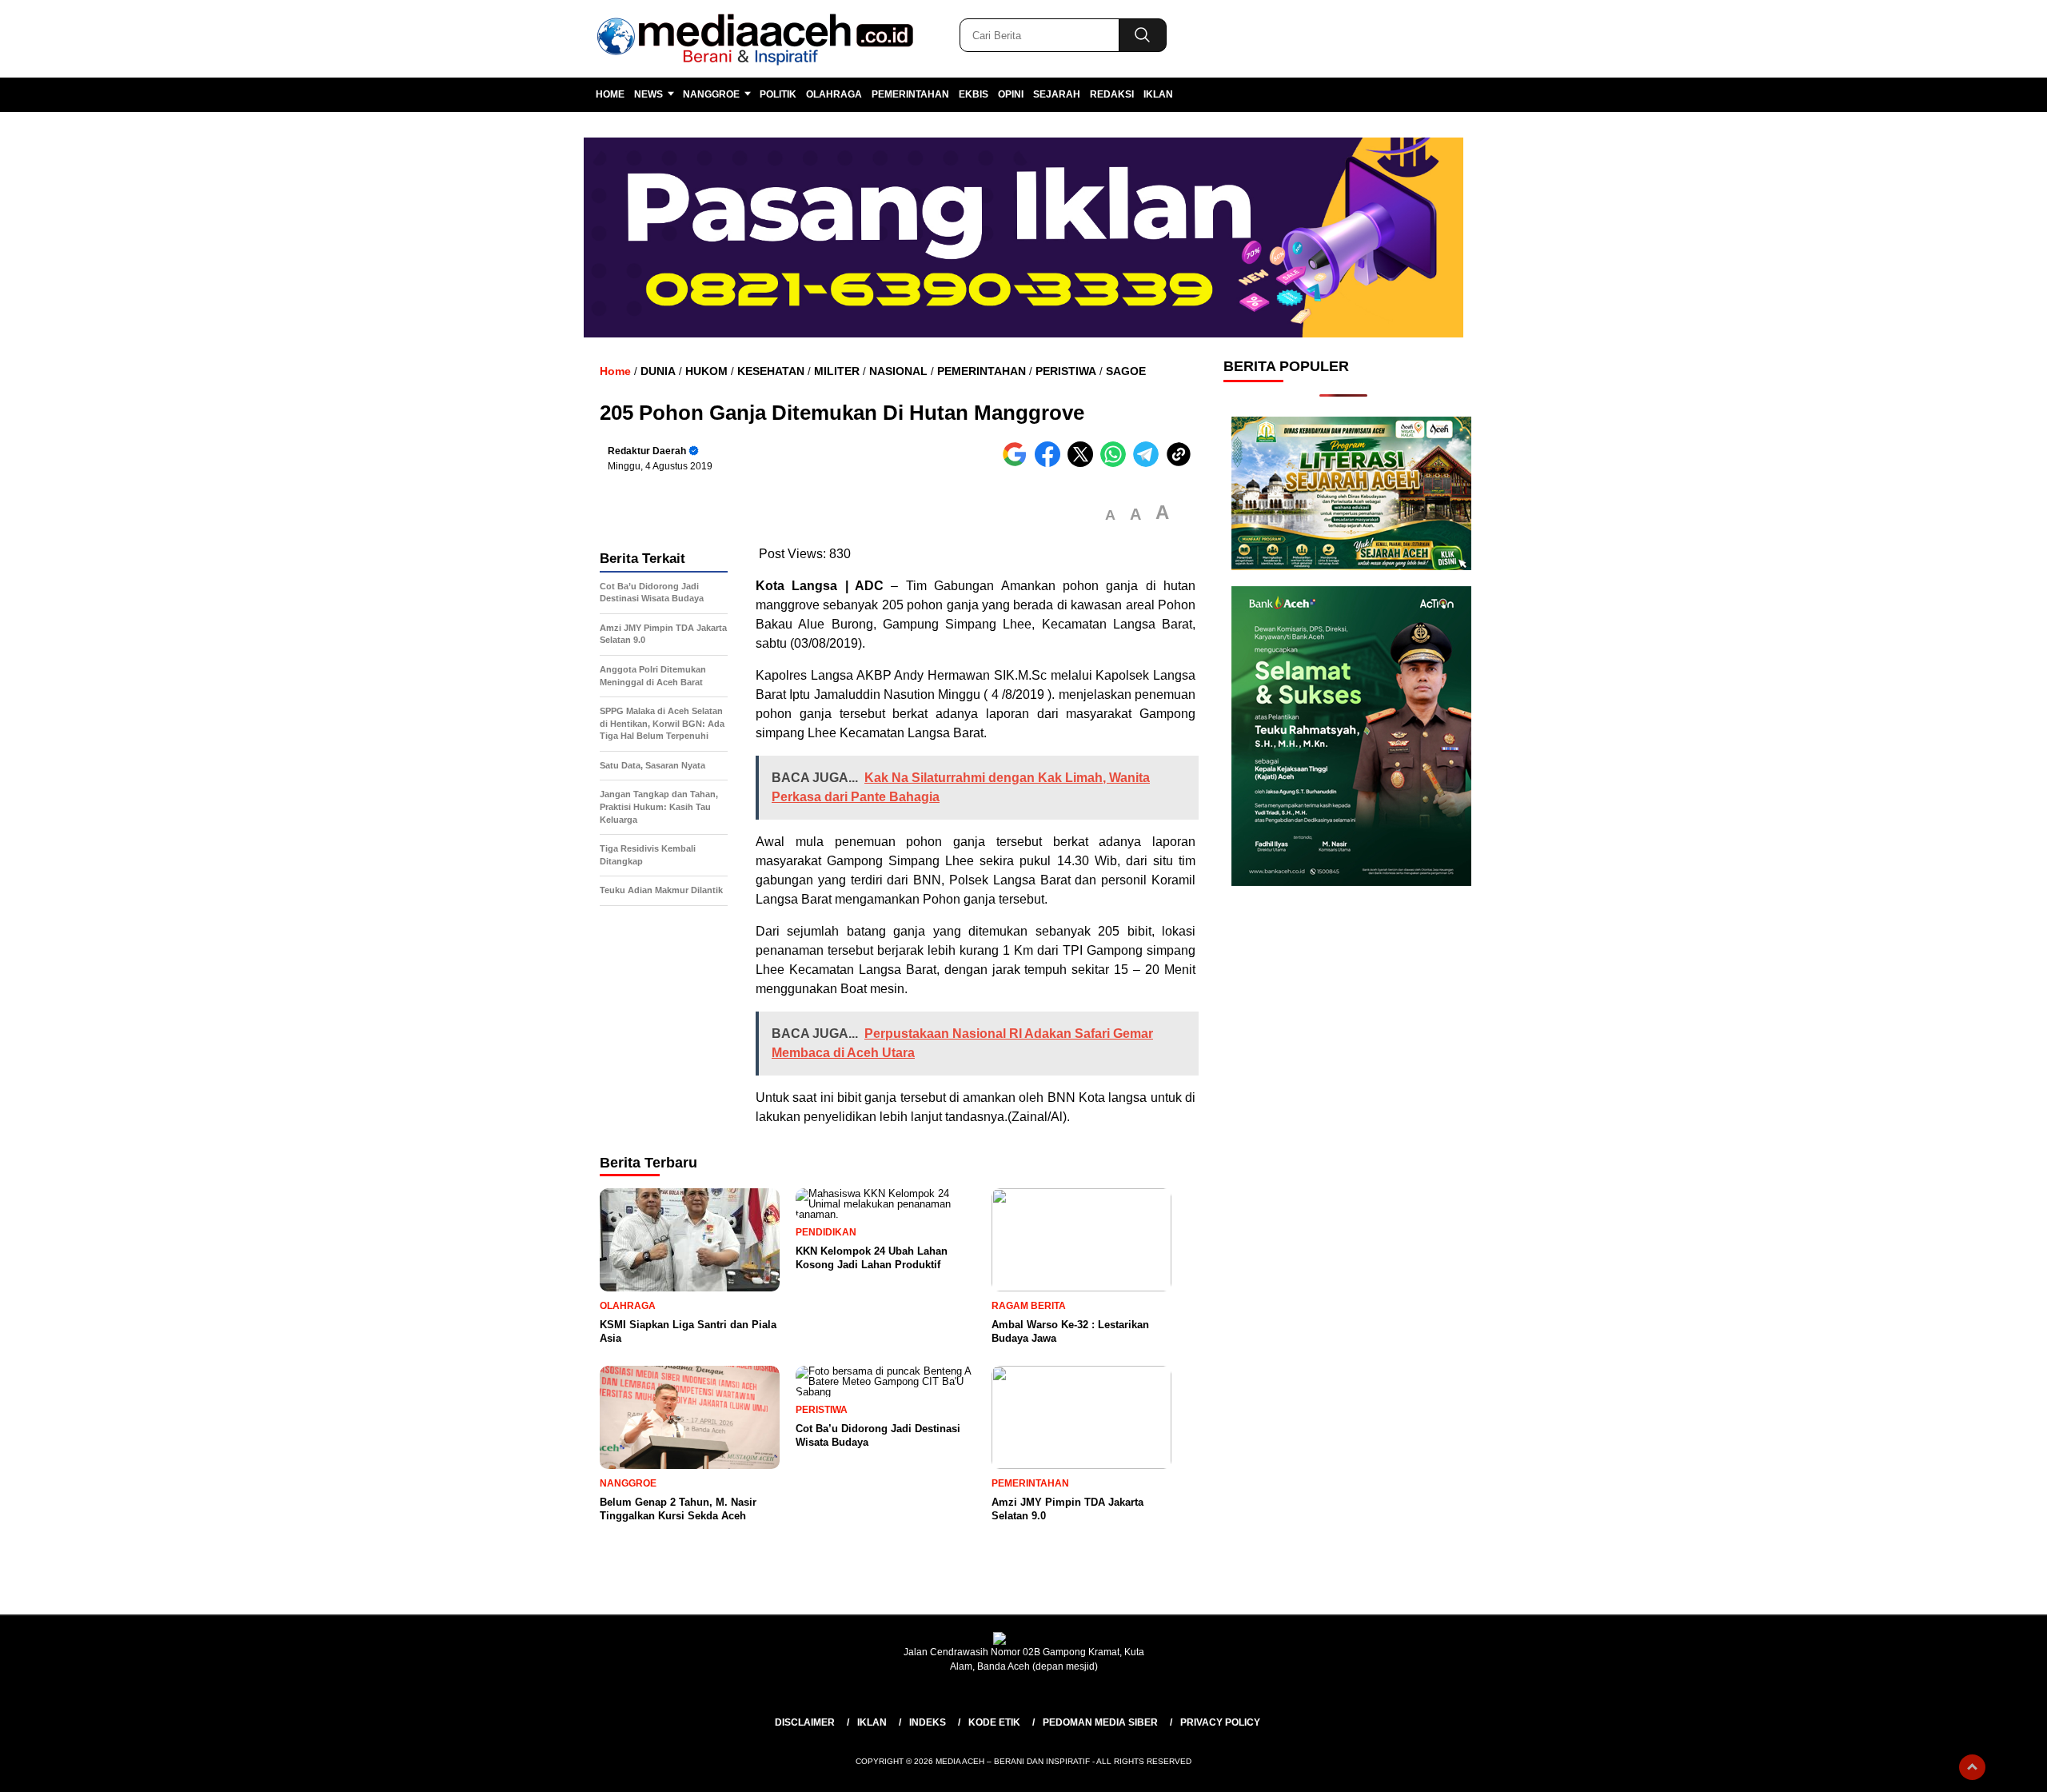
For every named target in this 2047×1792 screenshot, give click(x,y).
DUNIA (658, 371)
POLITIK (778, 94)
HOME (610, 94)
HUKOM (706, 371)
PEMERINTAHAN (910, 94)
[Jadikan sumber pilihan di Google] (1018, 463)
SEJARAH (1057, 94)
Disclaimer (805, 1722)
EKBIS (974, 94)
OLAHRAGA (834, 94)
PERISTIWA (1066, 371)
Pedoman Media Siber (1100, 1722)
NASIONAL (898, 371)
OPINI (1011, 94)
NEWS (648, 94)
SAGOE (1126, 371)
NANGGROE (711, 94)
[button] (1110, 515)
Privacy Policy (1220, 1722)
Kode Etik (994, 1722)
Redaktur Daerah (647, 451)
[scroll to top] (1972, 1767)
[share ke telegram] (1149, 463)
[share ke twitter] (1084, 463)
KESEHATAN (771, 371)
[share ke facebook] (1051, 463)
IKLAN (1158, 94)
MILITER (837, 371)
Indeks (928, 1722)
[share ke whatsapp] (1117, 463)
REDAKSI (1112, 94)
